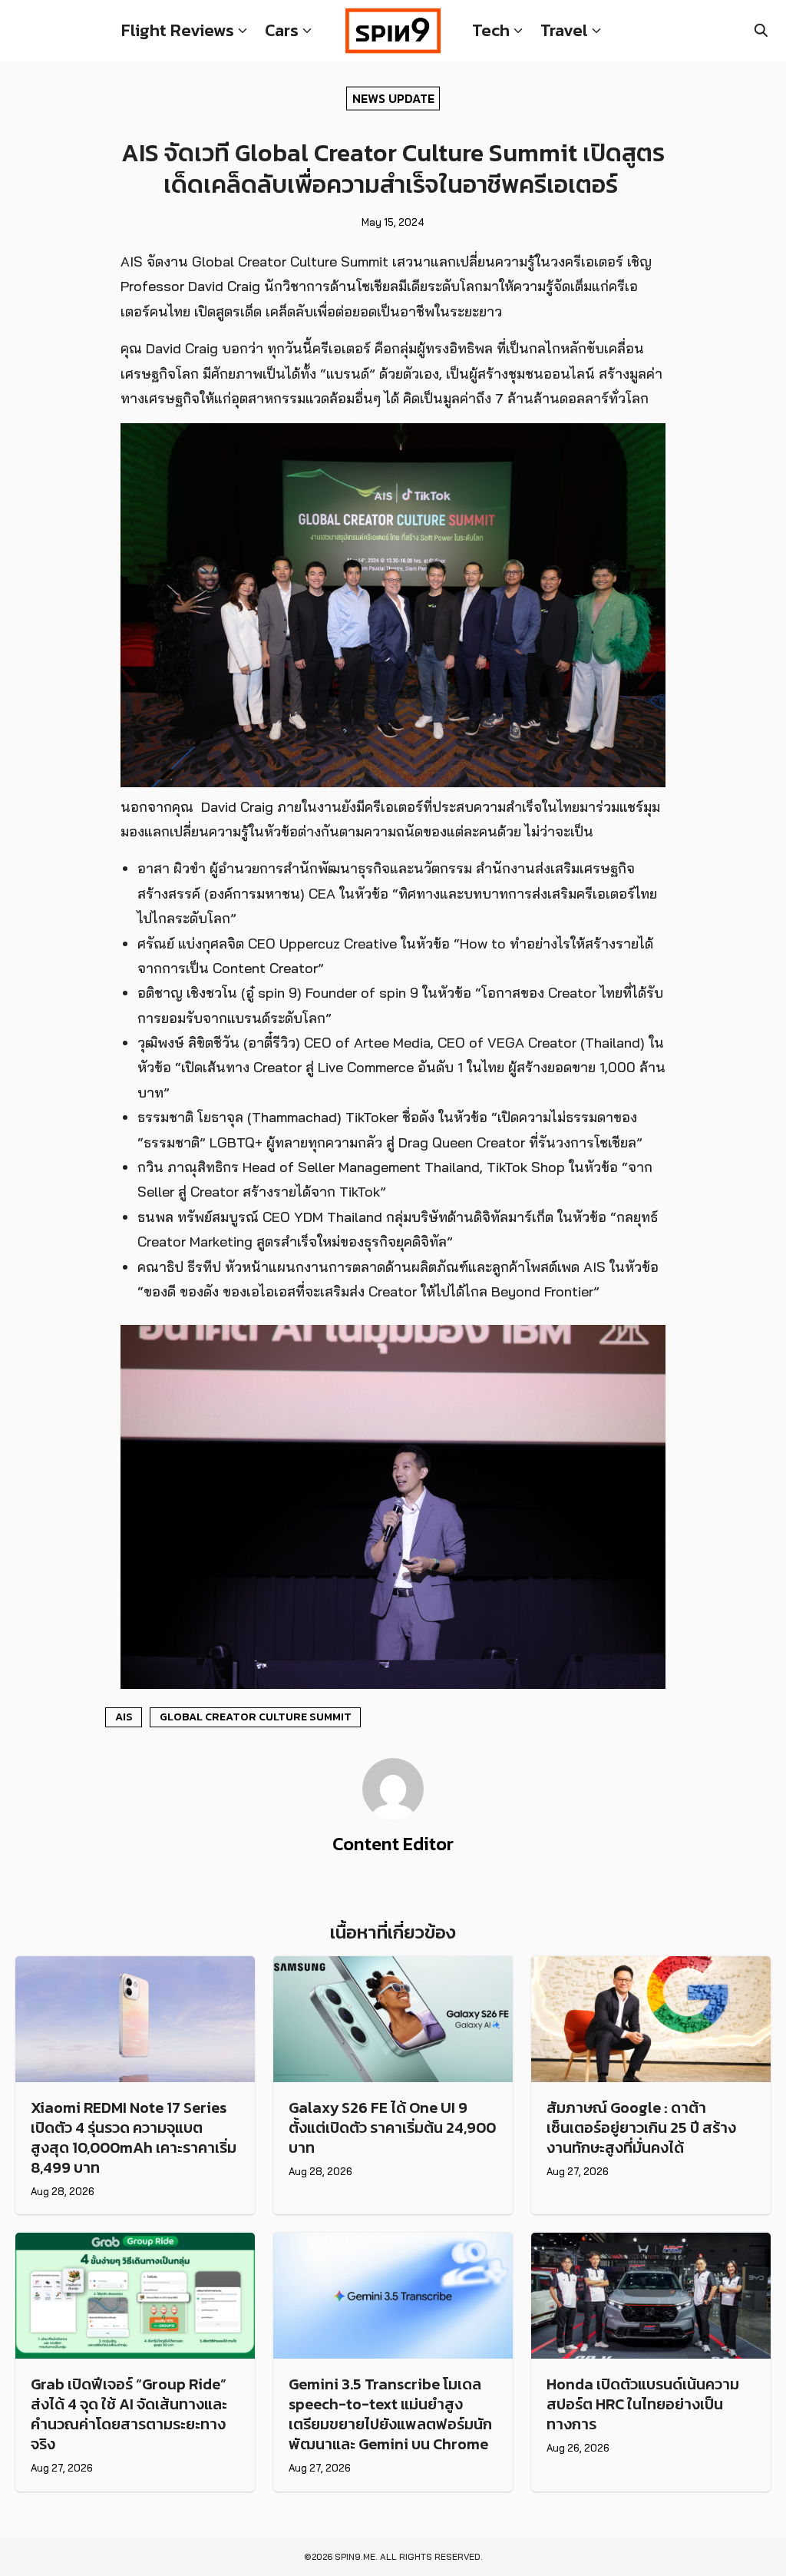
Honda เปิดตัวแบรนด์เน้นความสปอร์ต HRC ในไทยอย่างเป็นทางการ (643, 2404)
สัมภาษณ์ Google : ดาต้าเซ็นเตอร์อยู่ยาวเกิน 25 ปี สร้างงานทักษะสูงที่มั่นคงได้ (641, 2127)
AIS (124, 1717)
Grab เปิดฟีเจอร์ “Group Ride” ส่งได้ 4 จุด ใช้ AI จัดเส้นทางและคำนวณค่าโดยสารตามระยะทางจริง (129, 2414)
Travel (564, 30)
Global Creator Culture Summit (256, 1717)
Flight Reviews (178, 30)
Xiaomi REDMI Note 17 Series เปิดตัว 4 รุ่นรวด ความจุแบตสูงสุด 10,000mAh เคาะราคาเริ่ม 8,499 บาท (134, 2137)
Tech (491, 30)
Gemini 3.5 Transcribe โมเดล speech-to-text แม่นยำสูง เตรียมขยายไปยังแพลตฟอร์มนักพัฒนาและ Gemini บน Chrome (390, 2414)
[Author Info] (393, 1815)
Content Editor (393, 1844)
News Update (393, 98)
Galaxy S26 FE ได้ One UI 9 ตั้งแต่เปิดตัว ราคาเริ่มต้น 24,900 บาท (392, 2127)
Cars (282, 30)
